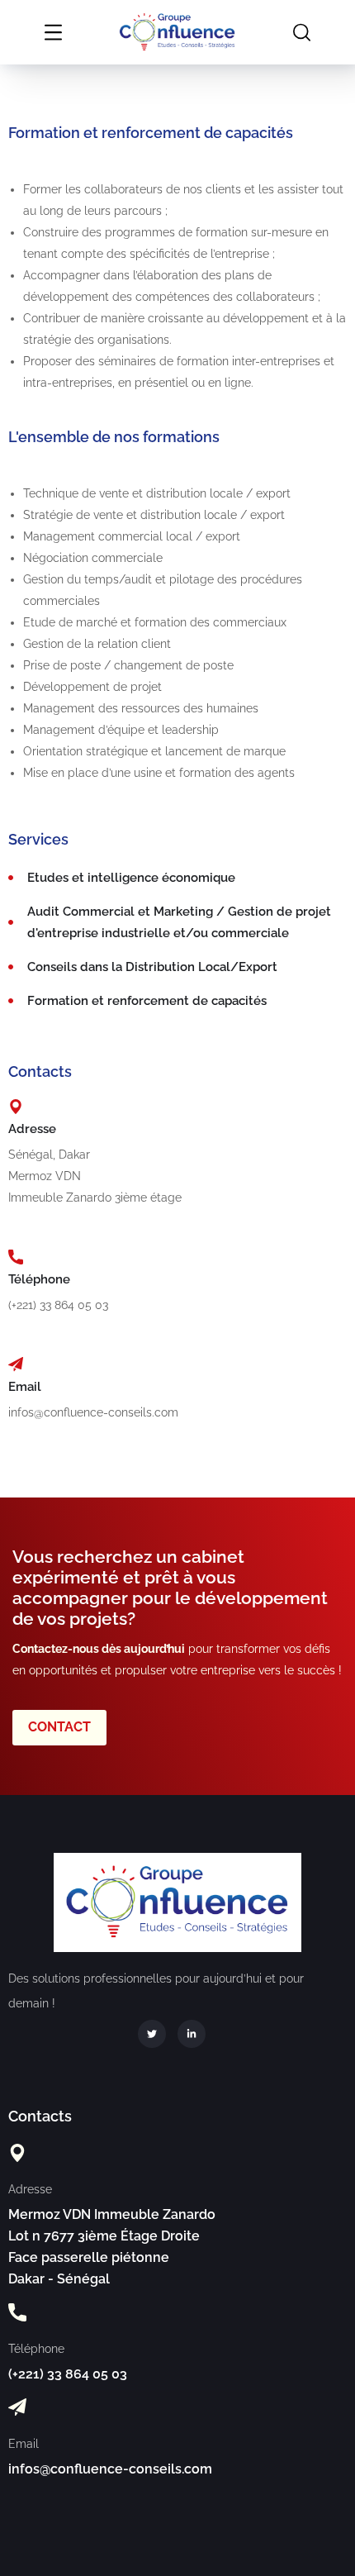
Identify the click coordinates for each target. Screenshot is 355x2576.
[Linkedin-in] (192, 2034)
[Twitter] (152, 2034)
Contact (59, 1727)
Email (25, 1387)
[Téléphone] (16, 1257)
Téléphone (39, 1279)
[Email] (16, 1364)
